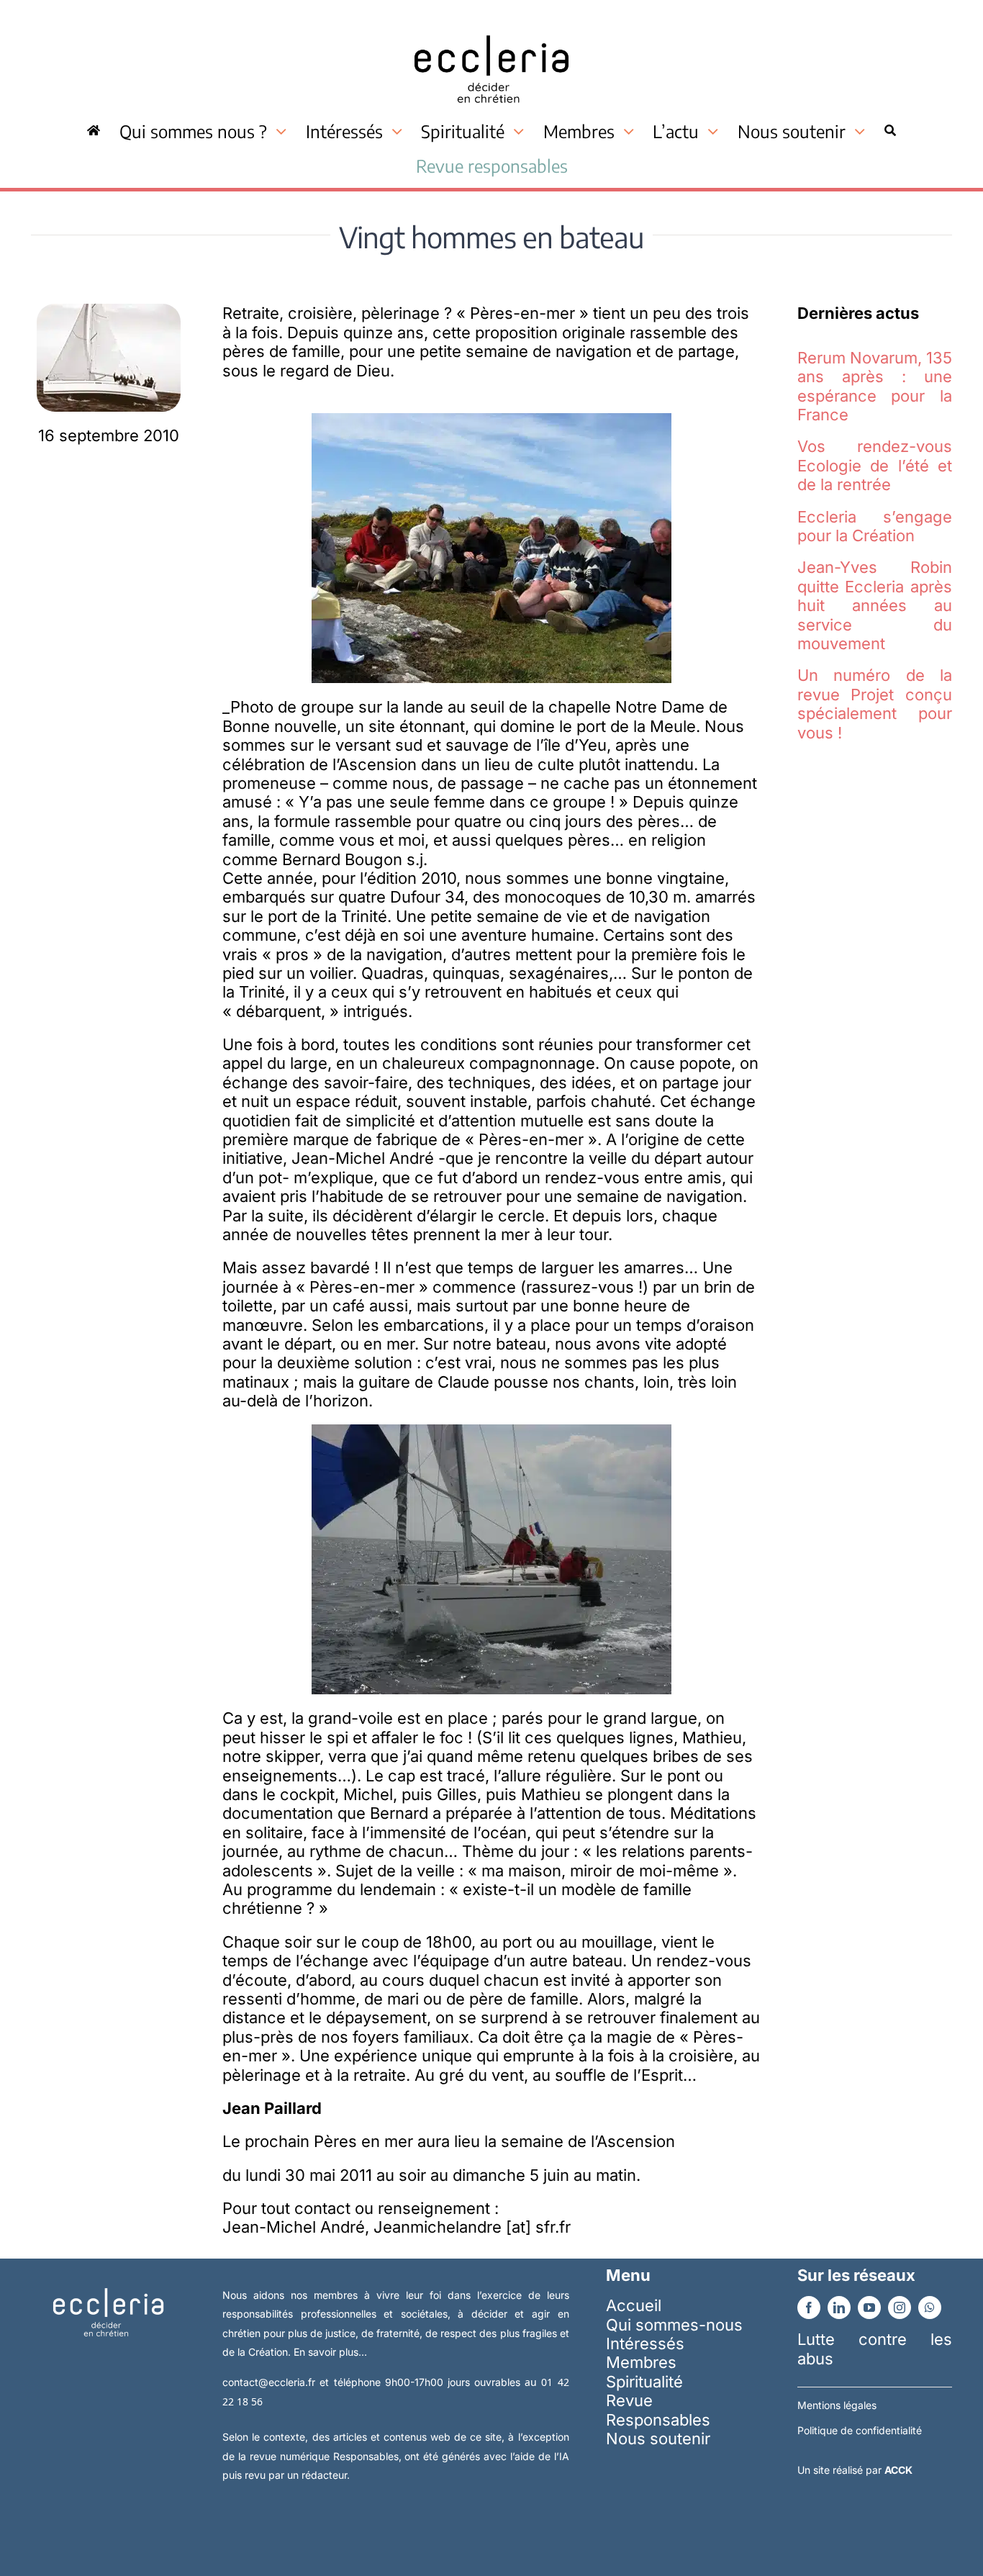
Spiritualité (644, 2382)
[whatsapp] (930, 2308)
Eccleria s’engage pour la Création (875, 526)
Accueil (634, 2305)
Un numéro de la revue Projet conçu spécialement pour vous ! (875, 704)
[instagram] (900, 2308)
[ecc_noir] (491, 22)
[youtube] (869, 2308)
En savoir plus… (330, 2352)
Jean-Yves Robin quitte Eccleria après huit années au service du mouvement (875, 605)
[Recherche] (890, 131)
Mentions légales (837, 2405)
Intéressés (645, 2344)
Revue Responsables (658, 2410)
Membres (641, 2362)
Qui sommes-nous (674, 2325)
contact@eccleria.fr (271, 2382)
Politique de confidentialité (860, 2430)
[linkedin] (839, 2308)
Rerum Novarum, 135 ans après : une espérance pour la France (875, 386)
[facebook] (809, 2308)
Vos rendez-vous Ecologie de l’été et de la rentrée (875, 465)
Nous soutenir (658, 2439)
